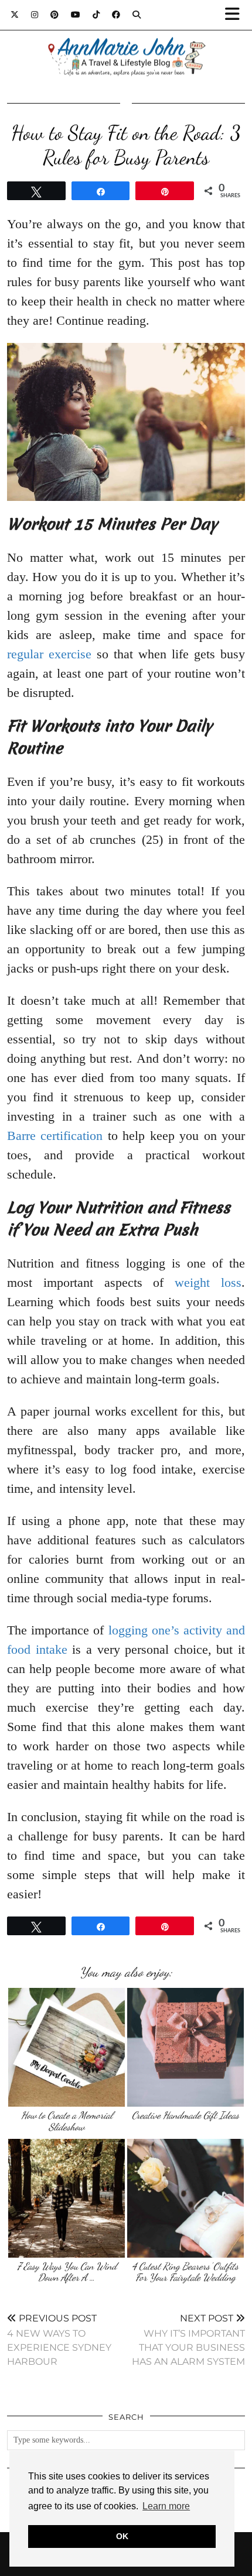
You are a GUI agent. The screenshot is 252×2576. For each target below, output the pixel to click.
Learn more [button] (166, 2506)
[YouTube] (76, 15)
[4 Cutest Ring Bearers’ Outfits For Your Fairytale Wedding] (185, 2198)
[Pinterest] (55, 15)
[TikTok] (96, 15)
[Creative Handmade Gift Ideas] (185, 2047)
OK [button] (122, 2536)
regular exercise (49, 654)
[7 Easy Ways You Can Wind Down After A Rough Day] (67, 2198)
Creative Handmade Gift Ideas (185, 2115)
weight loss (208, 1282)
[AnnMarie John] (126, 43)
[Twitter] (15, 15)
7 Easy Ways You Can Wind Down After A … (67, 2272)
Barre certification (55, 1136)
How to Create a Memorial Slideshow (67, 2121)
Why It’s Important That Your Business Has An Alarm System (188, 2340)
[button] (236, 15)
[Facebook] (116, 15)
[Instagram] (35, 15)
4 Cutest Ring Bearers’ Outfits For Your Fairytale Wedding (185, 2272)
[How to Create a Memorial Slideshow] (67, 2047)
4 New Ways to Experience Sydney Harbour (59, 2340)
